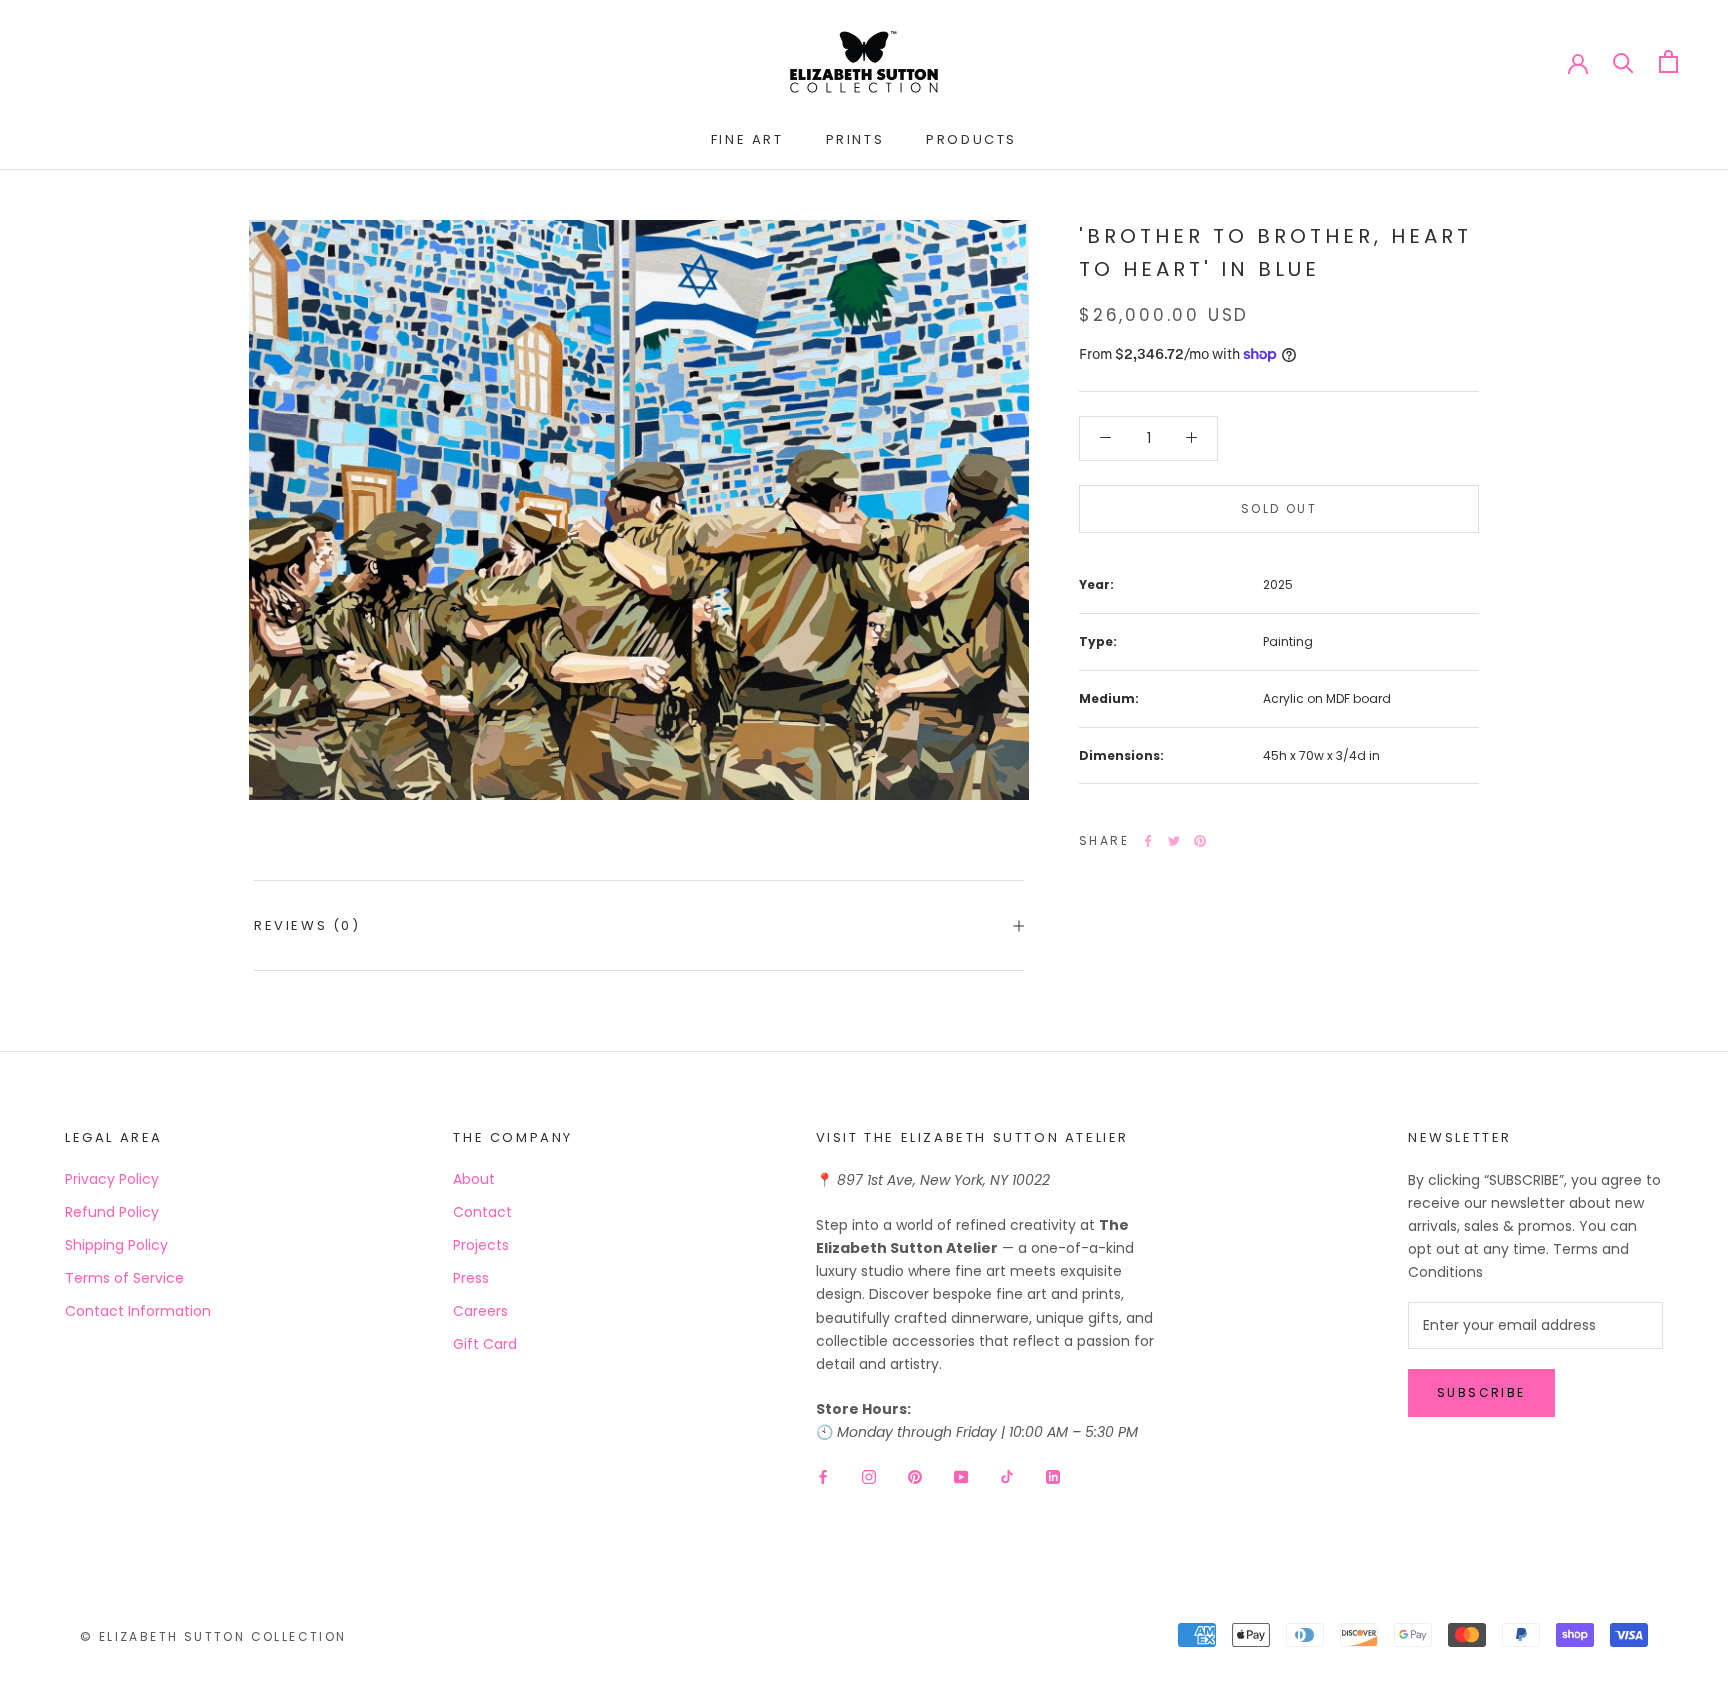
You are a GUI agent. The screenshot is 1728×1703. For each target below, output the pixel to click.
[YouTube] (961, 1475)
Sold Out (1279, 508)
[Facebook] (1148, 841)
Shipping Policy (116, 1245)
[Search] (1623, 61)
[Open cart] (1668, 61)
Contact (482, 1212)
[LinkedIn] (1053, 1475)
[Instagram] (869, 1475)
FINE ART (747, 139)
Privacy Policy (112, 1179)
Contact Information (138, 1311)
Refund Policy (112, 1212)
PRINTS (855, 139)
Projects (481, 1245)
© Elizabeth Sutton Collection (213, 1636)
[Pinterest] (1200, 841)
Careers (480, 1311)
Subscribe (1481, 1392)
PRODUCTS (971, 139)
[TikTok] (1007, 1475)
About (474, 1179)
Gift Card (485, 1344)
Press (471, 1278)
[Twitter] (1174, 841)
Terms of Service (124, 1278)
